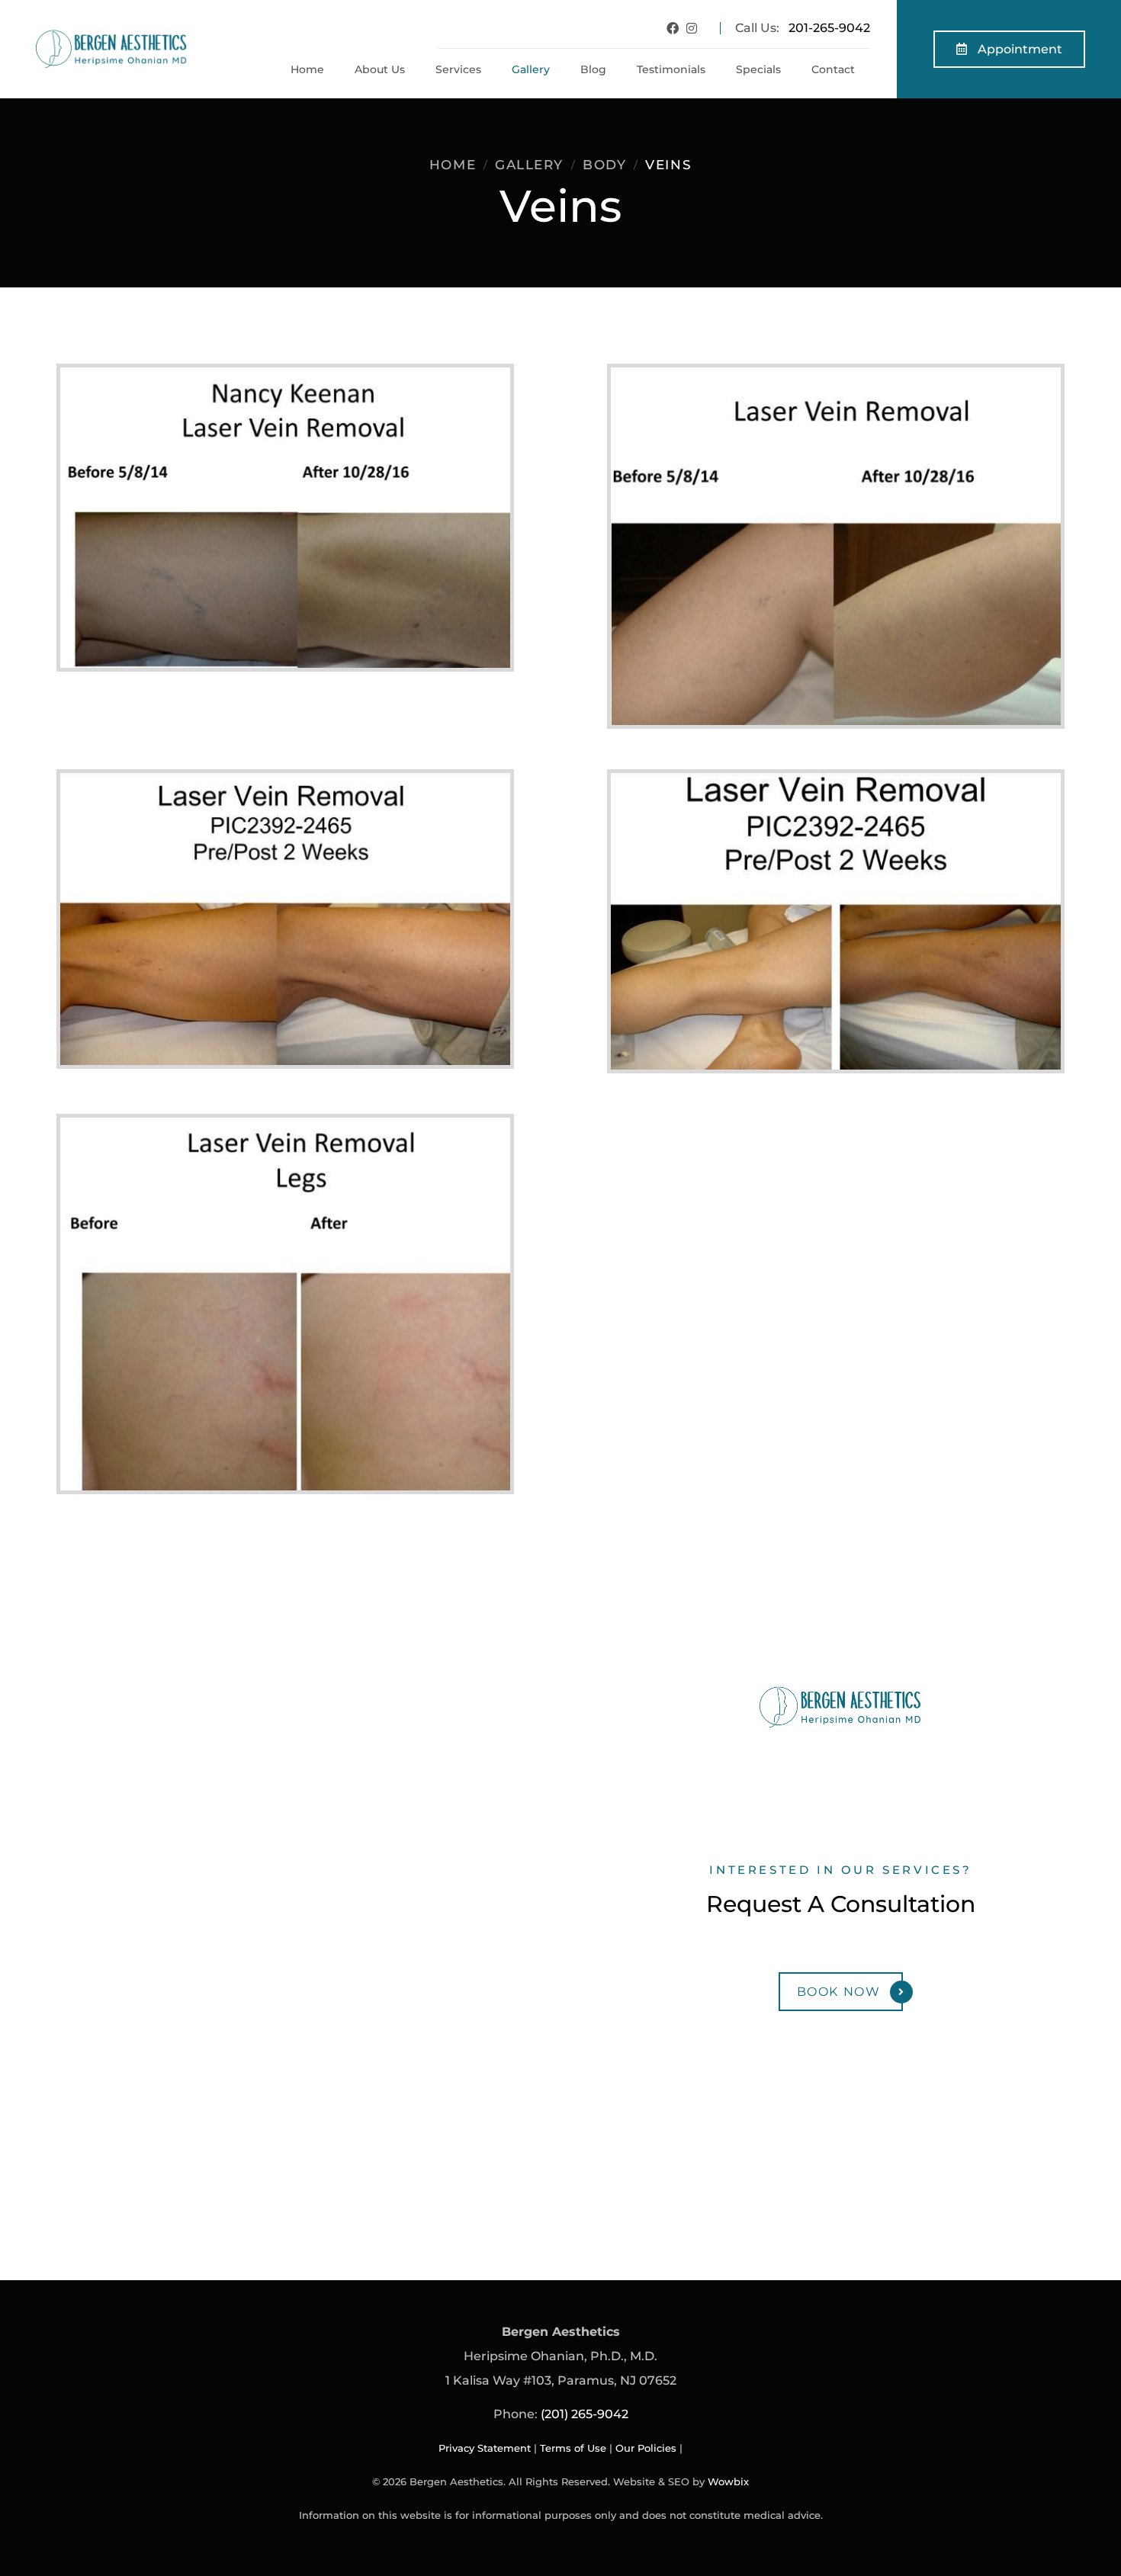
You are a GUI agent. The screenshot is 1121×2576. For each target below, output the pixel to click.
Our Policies (646, 2448)
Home (453, 164)
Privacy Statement (485, 2448)
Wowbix (728, 2482)
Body (604, 164)
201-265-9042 (829, 28)
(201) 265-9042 (585, 2414)
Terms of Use (573, 2448)
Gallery (529, 164)
